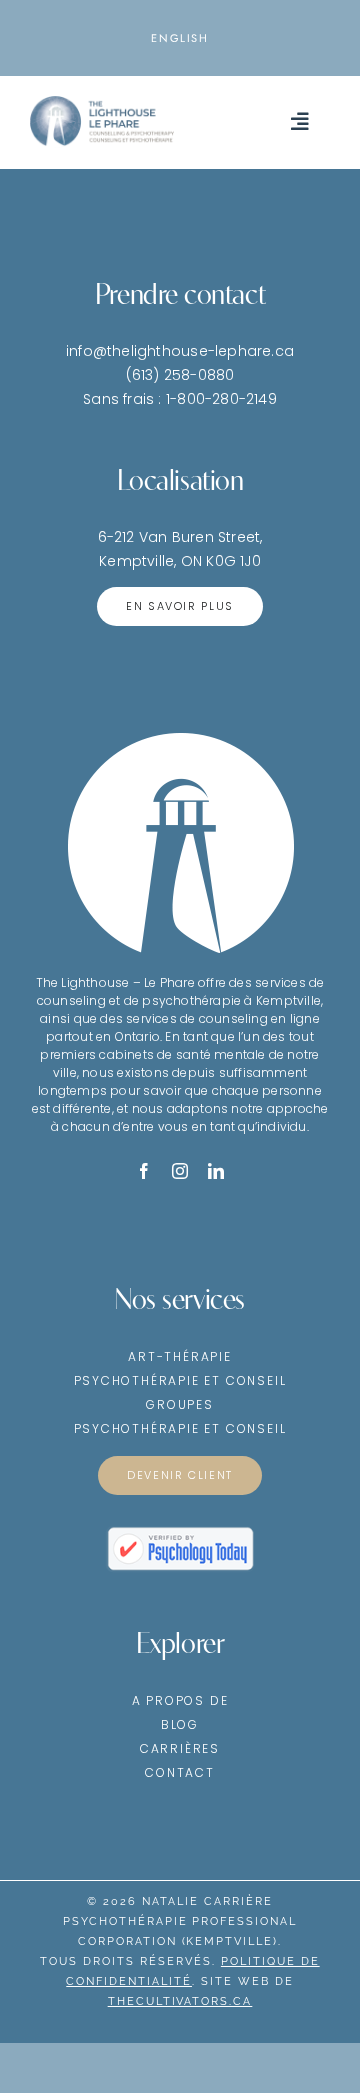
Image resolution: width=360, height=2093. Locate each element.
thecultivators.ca (180, 2001)
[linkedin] (216, 1171)
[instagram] (180, 1171)
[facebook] (144, 1171)
